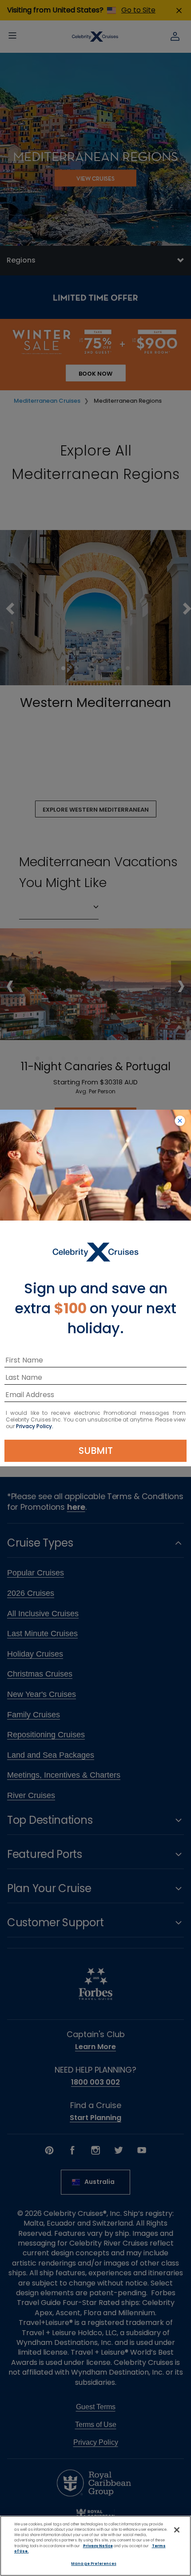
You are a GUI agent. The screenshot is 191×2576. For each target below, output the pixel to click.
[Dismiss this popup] (180, 1121)
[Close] (177, 2530)
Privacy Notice (98, 2546)
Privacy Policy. (35, 1426)
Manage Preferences (94, 2564)
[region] (95, 2546)
